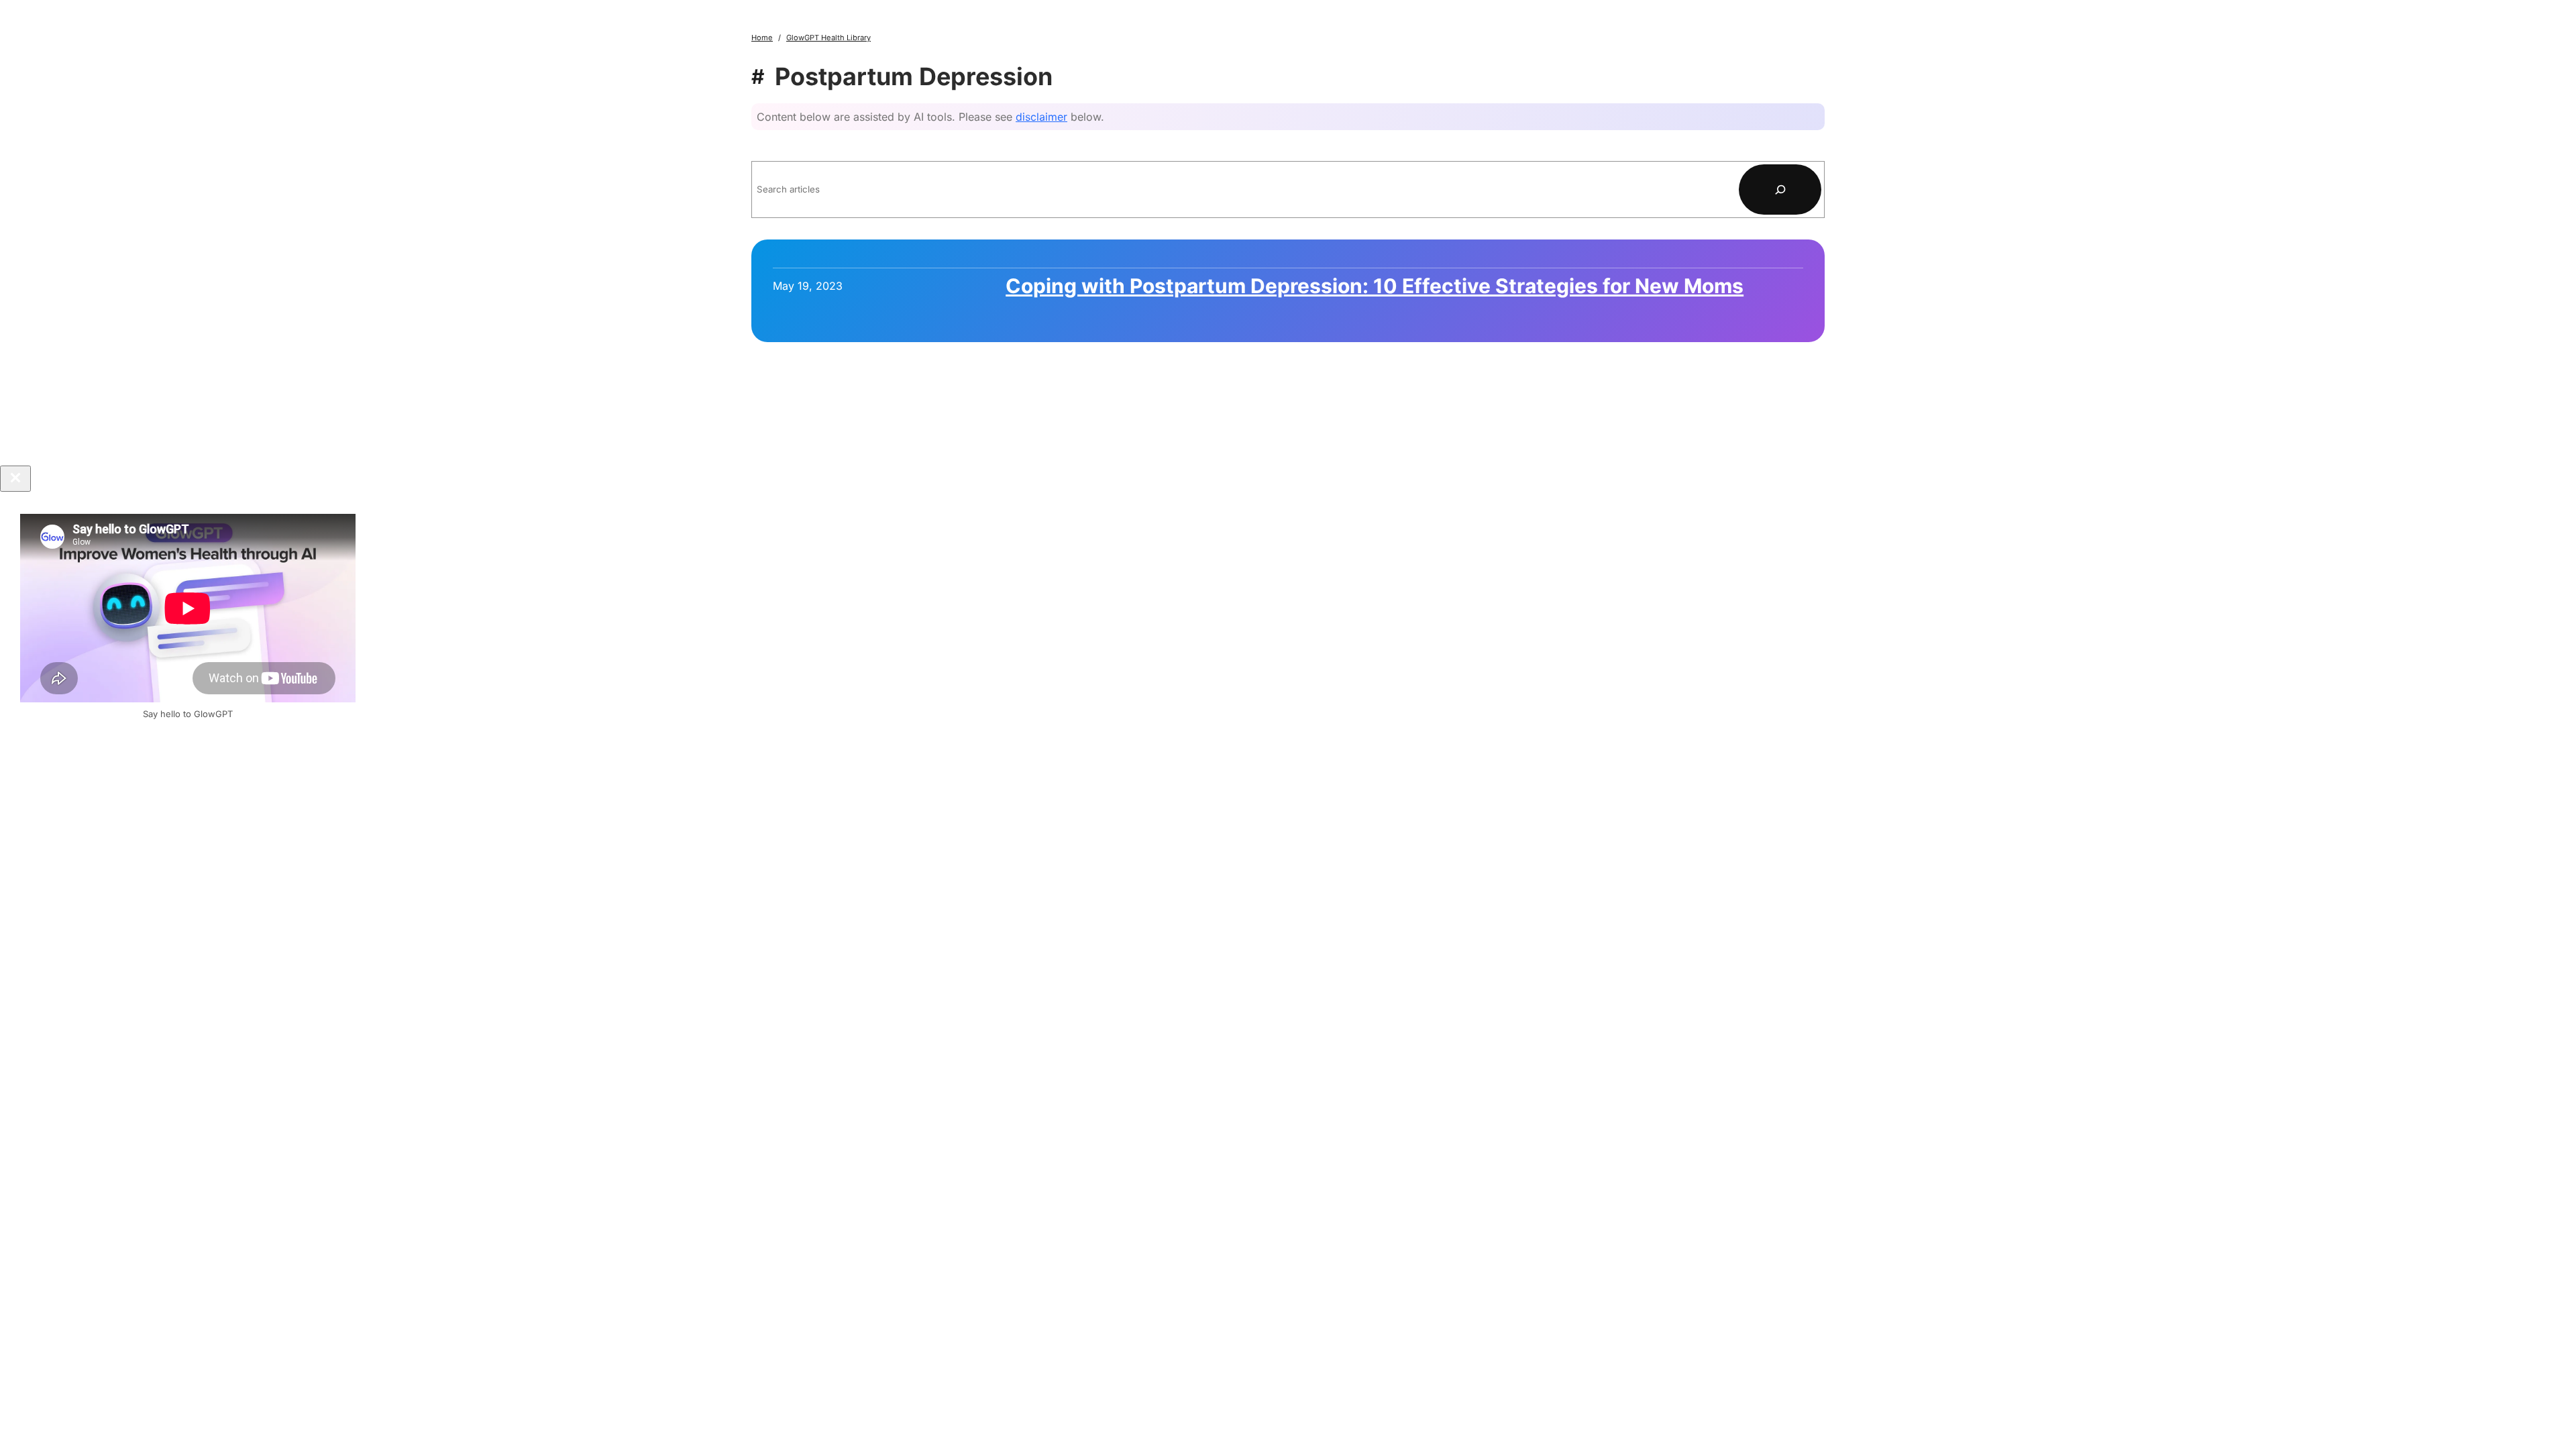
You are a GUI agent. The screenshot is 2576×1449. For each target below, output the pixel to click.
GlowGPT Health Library (828, 38)
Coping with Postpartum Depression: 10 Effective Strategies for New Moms (1375, 286)
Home (762, 38)
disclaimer (1041, 117)
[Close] (15, 479)
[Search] (1780, 190)
